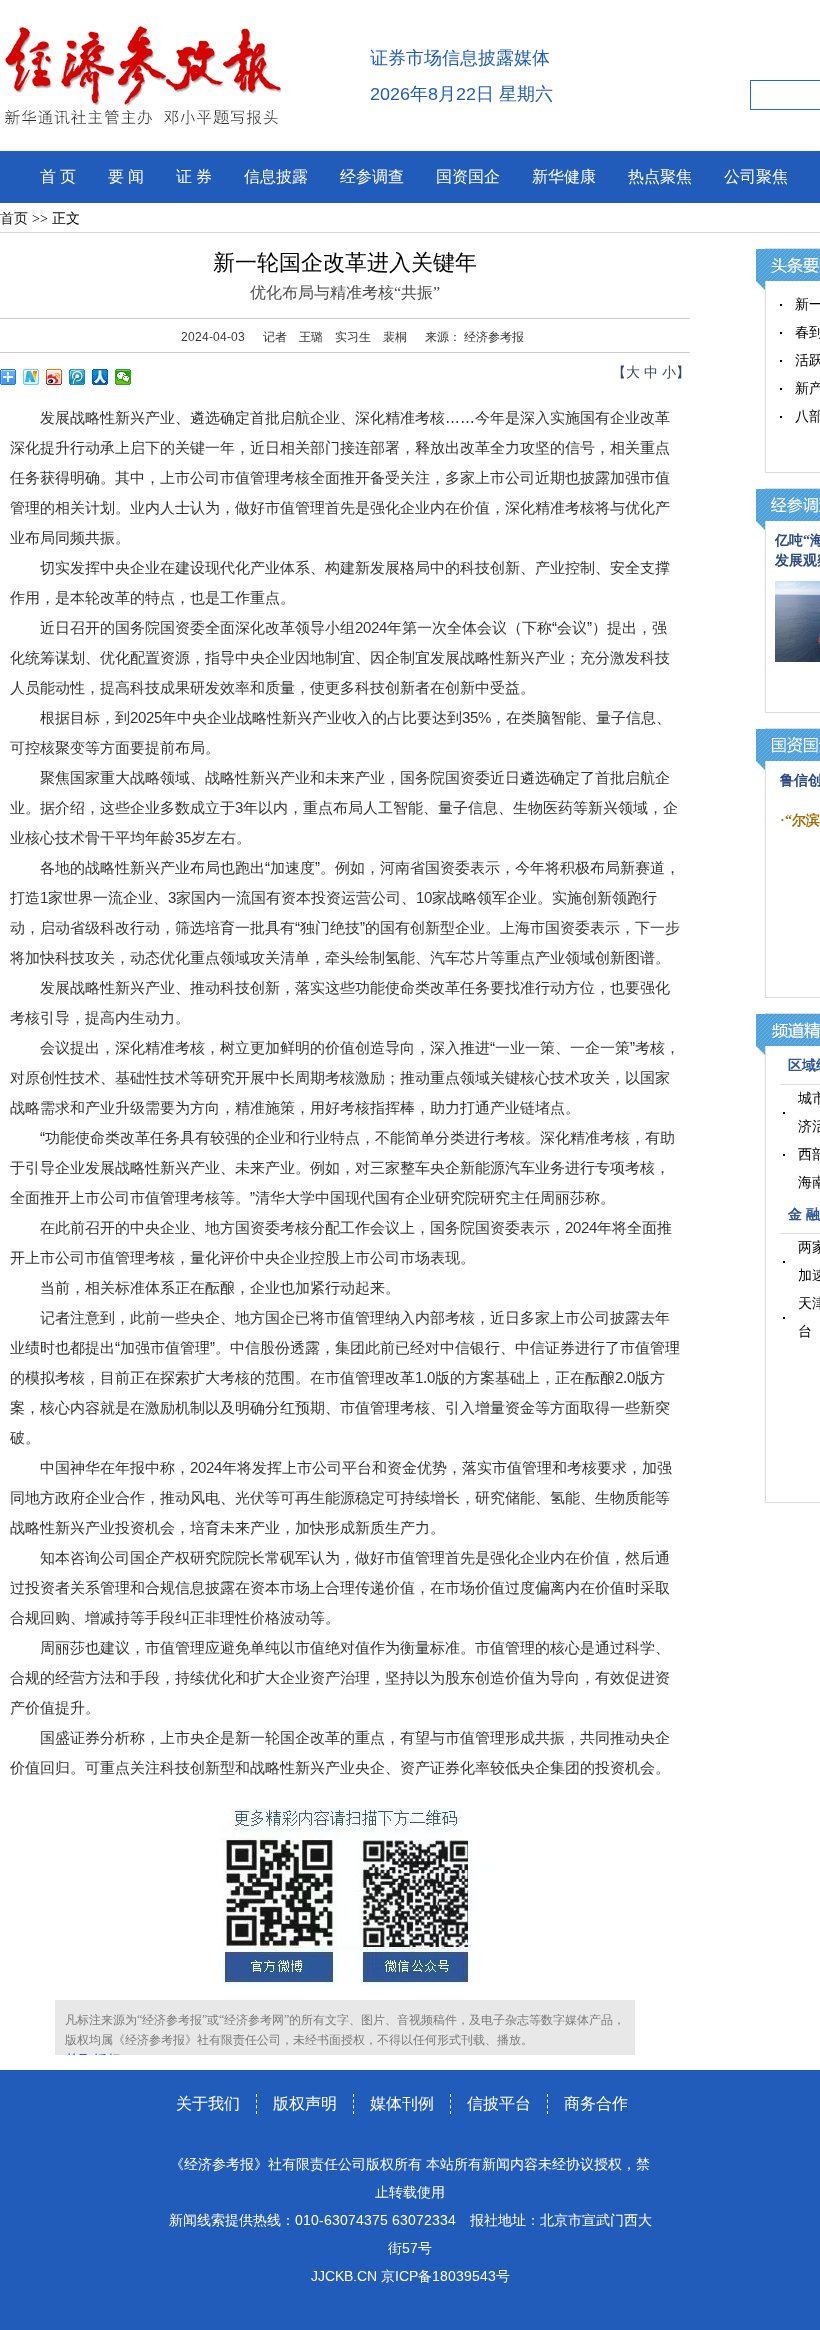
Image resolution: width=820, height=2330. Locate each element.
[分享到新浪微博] (54, 377)
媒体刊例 (402, 2103)
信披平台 (499, 2103)
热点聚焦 (660, 176)
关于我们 (208, 2103)
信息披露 (276, 176)
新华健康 (564, 176)
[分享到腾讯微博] (77, 377)
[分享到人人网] (100, 377)
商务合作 (596, 2103)
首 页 (58, 176)
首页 (14, 218)
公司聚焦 (756, 176)
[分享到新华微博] (31, 377)
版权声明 (305, 2103)
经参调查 (372, 176)
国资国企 (468, 176)
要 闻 (126, 176)
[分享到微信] (123, 377)
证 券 (194, 176)
